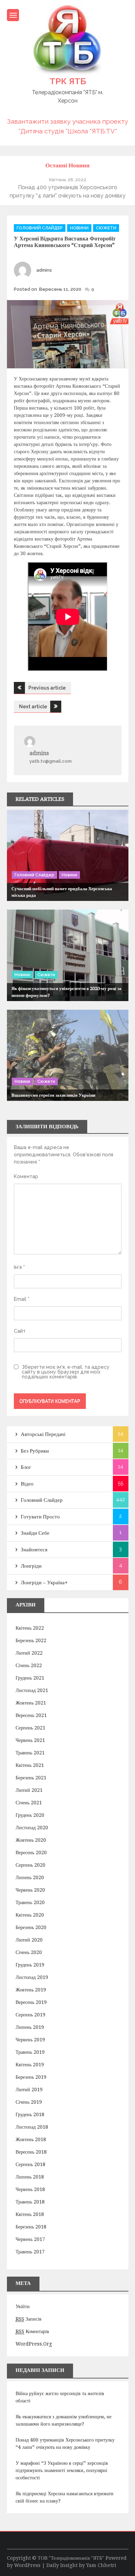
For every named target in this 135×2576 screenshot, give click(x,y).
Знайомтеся (34, 1550)
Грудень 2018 (30, 2114)
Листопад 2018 (32, 2127)
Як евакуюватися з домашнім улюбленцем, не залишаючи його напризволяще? (64, 2420)
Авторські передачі (43, 1434)
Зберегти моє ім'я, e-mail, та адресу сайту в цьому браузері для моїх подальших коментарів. (66, 1372)
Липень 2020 (30, 1877)
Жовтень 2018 (31, 2139)
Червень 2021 (30, 1740)
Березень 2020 (31, 1927)
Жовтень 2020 (31, 1840)
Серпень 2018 (30, 2164)
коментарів (32, 2331)
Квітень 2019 (30, 2065)
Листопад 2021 (32, 1690)
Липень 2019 (30, 2027)
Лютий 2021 (29, 1790)
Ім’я (19, 1267)
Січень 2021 (29, 1803)
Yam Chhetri (101, 2565)
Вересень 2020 (31, 1852)
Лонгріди (31, 1566)
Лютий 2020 (29, 1940)
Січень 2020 (29, 1952)
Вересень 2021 (31, 1715)
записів (29, 2319)
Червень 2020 (30, 1890)
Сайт (20, 1331)
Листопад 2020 (32, 1828)
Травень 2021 (30, 1753)
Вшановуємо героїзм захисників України (53, 1095)
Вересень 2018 (31, 2152)
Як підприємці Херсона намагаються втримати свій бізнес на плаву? (65, 2497)
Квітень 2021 (30, 1765)
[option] (68, 188)
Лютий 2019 (29, 2089)
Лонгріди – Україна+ (44, 1583)
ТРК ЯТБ (68, 81)
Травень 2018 (30, 2202)
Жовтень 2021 (31, 1703)
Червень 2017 (30, 2239)
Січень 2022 (29, 1665)
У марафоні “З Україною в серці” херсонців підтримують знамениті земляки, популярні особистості (62, 2470)
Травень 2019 (30, 2052)
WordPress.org (34, 2344)
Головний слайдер (40, 228)
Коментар (26, 1176)
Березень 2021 (31, 1778)
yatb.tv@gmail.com (51, 761)
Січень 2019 (29, 2102)
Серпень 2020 (30, 1865)
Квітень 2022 (30, 1628)
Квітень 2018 (30, 2214)
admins (44, 270)
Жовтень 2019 (31, 1990)
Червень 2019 (30, 2040)
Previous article (47, 688)
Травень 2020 (30, 1902)
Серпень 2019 (30, 2015)
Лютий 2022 (29, 1653)
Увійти (23, 2306)
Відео (27, 1484)
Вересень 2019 (31, 2002)
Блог (26, 1467)
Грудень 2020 (30, 1815)
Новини (79, 228)
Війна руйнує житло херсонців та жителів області (60, 2397)
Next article (33, 707)
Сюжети (106, 228)
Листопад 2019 (32, 1977)
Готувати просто (40, 1517)
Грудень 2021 (30, 1678)
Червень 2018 (30, 2189)
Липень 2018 (30, 2177)
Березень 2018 (31, 2227)
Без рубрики (35, 1451)
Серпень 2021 (30, 1728)
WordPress (27, 2565)
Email (22, 1299)
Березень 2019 (31, 2077)
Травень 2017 (30, 2252)
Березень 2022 (31, 1640)
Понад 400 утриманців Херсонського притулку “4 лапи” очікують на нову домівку (65, 2443)
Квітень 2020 (30, 1915)
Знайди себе (35, 1533)
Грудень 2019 (30, 1965)
